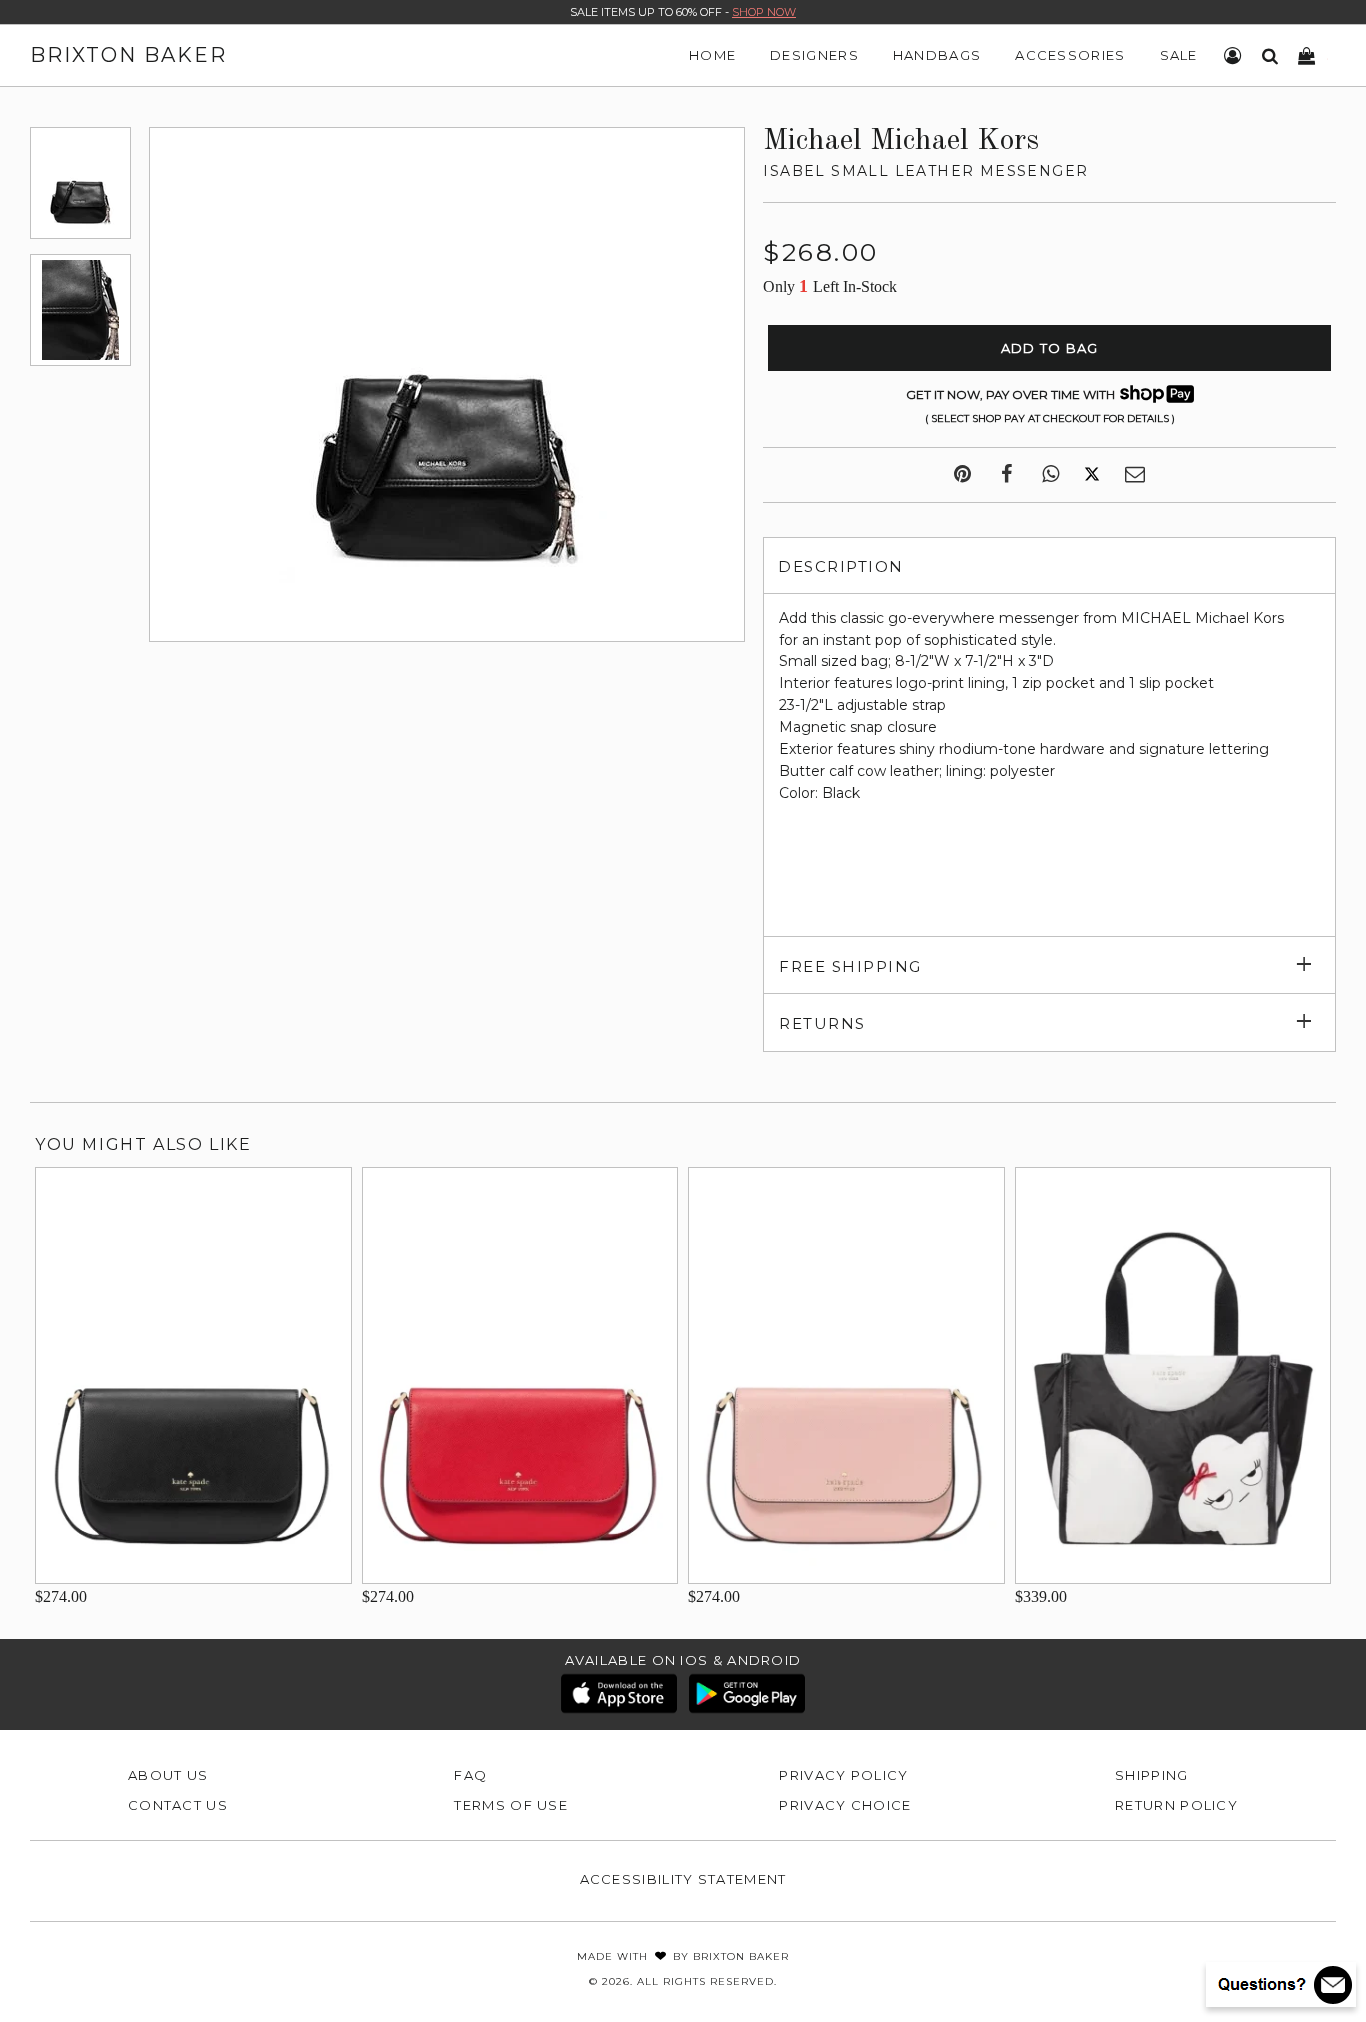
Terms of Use (511, 1805)
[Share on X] (1092, 475)
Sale (1179, 55)
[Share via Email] (1135, 475)
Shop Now (764, 12)
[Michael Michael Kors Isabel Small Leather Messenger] (80, 183)
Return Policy (1176, 1805)
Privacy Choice (845, 1805)
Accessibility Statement (683, 1879)
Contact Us (178, 1805)
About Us (168, 1775)
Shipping (1151, 1775)
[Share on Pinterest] (962, 475)
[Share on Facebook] (1006, 475)
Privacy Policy (843, 1775)
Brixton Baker (128, 55)
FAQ (470, 1775)
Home (712, 55)
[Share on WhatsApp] (1050, 475)
